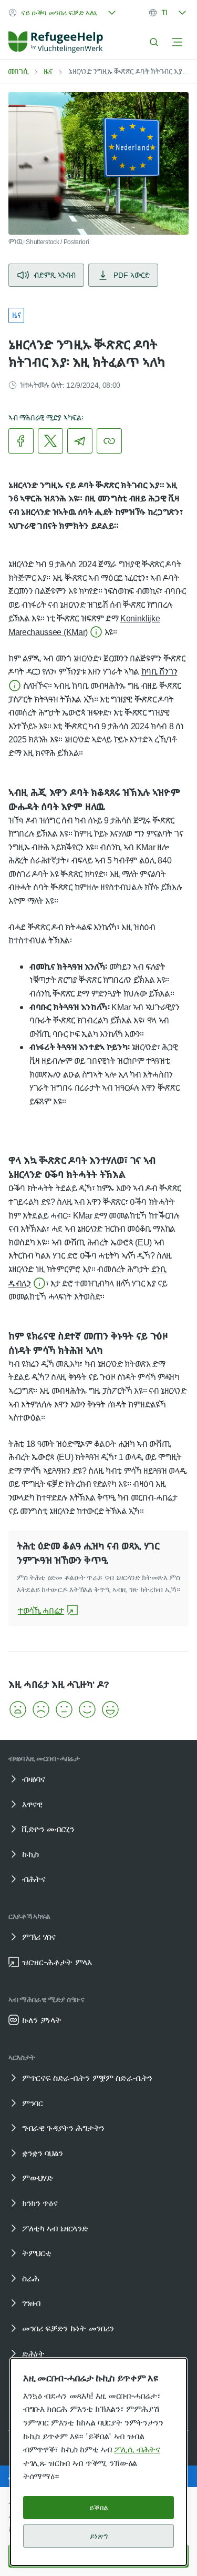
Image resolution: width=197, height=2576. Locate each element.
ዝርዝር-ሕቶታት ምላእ (57, 1962)
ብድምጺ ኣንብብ (55, 275)
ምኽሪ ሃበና (39, 1937)
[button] (18, 1709)
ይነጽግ (99, 2536)
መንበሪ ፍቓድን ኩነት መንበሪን (68, 2328)
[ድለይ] (154, 42)
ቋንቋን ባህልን (43, 2153)
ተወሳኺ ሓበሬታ (41, 1611)
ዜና (48, 71)
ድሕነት (33, 2353)
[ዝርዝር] (177, 42)
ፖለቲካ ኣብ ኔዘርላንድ (55, 2228)
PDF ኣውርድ (132, 275)
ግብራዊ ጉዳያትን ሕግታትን (63, 2128)
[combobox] (63, 13)
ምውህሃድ (37, 2178)
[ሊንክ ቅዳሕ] (109, 441)
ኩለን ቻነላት (42, 2020)
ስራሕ (31, 2278)
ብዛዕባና (33, 1779)
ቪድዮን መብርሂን (48, 1829)
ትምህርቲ (37, 2253)
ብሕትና (34, 1879)
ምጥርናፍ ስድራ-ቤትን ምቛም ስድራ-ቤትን (87, 2078)
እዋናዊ (32, 1804)
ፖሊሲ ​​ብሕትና (137, 2449)
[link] (56, 42)
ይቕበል (99, 2507)
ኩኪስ (30, 1854)
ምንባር (33, 2103)
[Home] (56, 42)
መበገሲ (18, 71)
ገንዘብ (31, 2303)
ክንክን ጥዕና (40, 2203)
